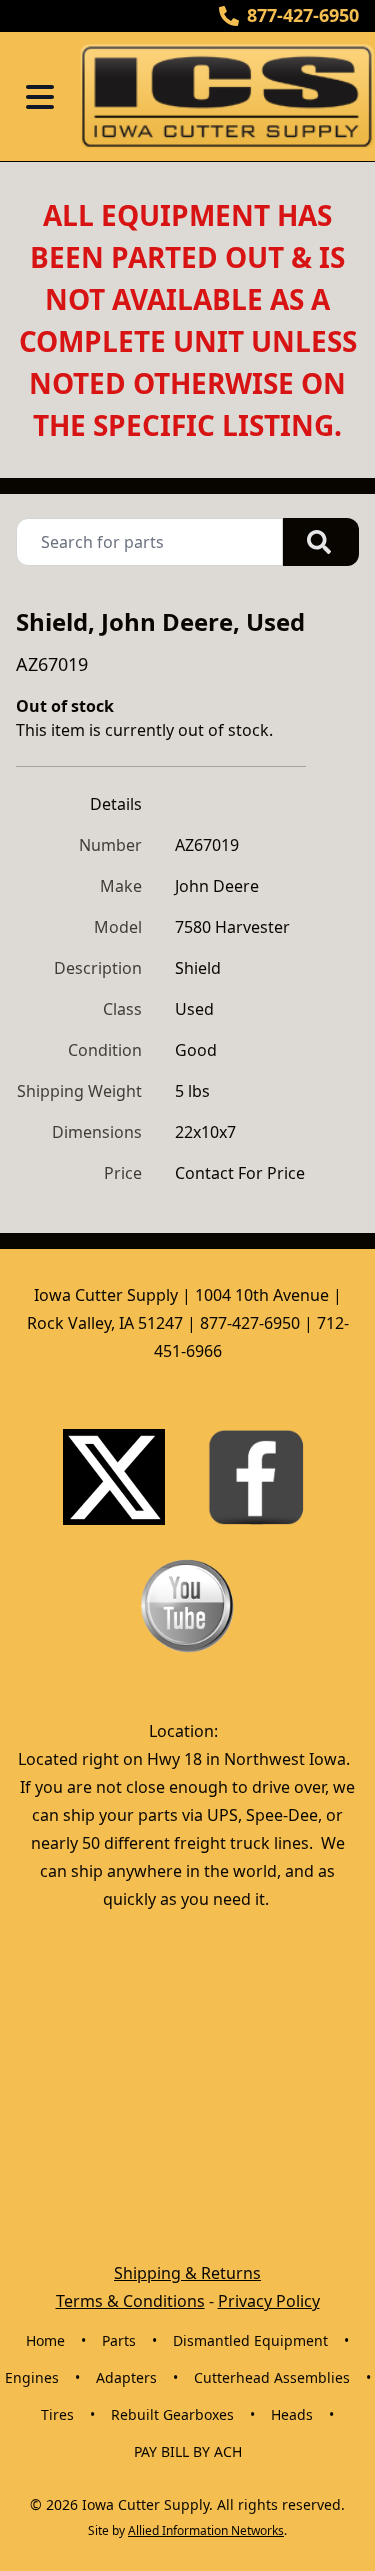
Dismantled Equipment (250, 2340)
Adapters (126, 2377)
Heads (292, 2414)
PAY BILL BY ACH (188, 2451)
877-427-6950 (303, 15)
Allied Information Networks (206, 2530)
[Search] (321, 542)
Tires (57, 2414)
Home (45, 2340)
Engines (32, 2377)
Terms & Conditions (130, 2301)
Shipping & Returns (187, 2273)
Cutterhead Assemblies (272, 2377)
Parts (119, 2340)
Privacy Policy (269, 2301)
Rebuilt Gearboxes (172, 2414)
